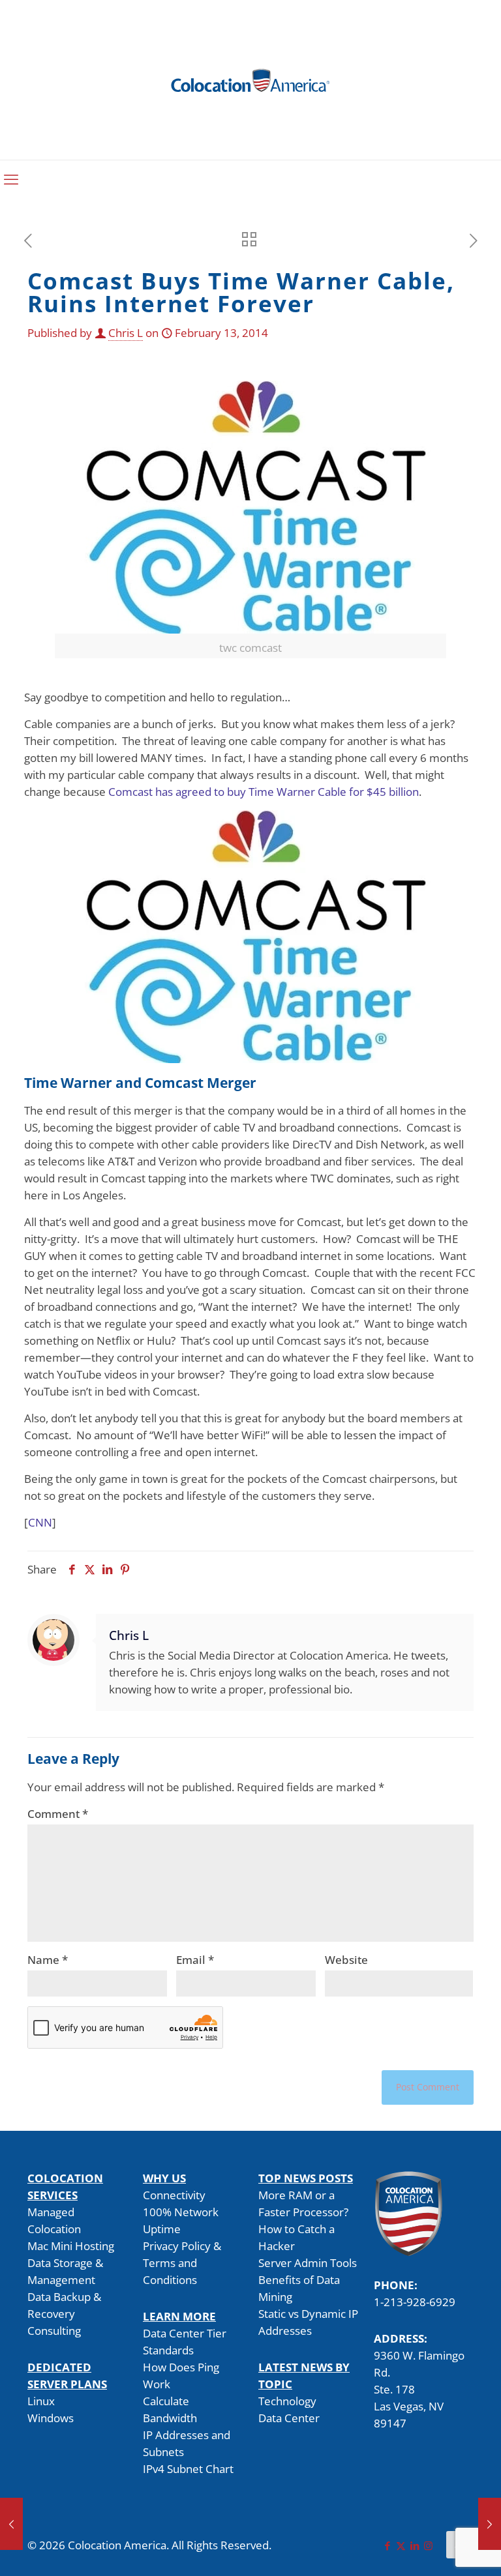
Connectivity (174, 2195)
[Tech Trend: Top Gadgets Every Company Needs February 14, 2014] (490, 2524)
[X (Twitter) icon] (401, 2545)
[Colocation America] (250, 80)
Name (48, 1960)
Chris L (126, 333)
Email (195, 1960)
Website (346, 1960)
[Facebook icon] (387, 2545)
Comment (58, 1814)
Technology (287, 2401)
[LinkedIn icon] (415, 2545)
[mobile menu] (11, 179)
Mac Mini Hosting (71, 2246)
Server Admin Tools (308, 2263)
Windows (51, 2418)
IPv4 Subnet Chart (188, 2469)
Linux (41, 2401)
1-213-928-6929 (415, 2302)
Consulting (54, 2331)
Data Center (289, 2418)
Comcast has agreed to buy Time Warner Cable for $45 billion (264, 792)
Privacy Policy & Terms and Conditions (182, 2263)
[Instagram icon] (428, 2545)
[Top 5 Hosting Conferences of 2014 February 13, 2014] (11, 2524)
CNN (40, 1522)
